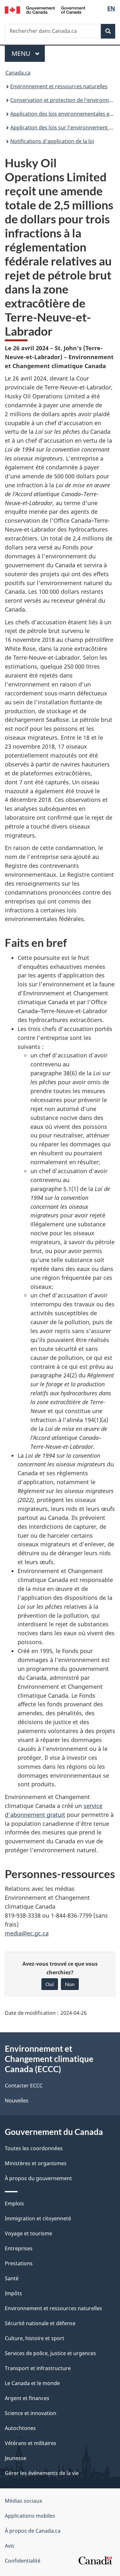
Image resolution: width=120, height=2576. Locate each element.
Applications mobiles (30, 2516)
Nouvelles (17, 2101)
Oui (50, 1984)
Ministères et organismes (36, 2163)
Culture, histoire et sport (35, 2338)
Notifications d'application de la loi (52, 141)
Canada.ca (18, 73)
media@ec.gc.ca (27, 1933)
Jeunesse (16, 2458)
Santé (12, 2278)
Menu (28, 53)
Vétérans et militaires (31, 2443)
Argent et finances (27, 2398)
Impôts (13, 2293)
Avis (10, 2546)
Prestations (19, 2263)
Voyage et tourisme (28, 2233)
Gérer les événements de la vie (42, 2473)
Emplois (14, 2203)
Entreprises (19, 2248)
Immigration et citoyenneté (38, 2218)
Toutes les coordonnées (34, 2148)
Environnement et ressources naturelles (59, 86)
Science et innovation (31, 2413)
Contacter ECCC (24, 2086)
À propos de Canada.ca (33, 2531)
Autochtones (20, 2428)
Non (70, 1984)
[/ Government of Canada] (45, 9)
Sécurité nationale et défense (40, 2323)
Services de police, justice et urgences (50, 2353)
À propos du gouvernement (38, 2178)
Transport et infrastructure (38, 2368)
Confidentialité (23, 2561)
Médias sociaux (23, 2501)
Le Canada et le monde (32, 2383)
